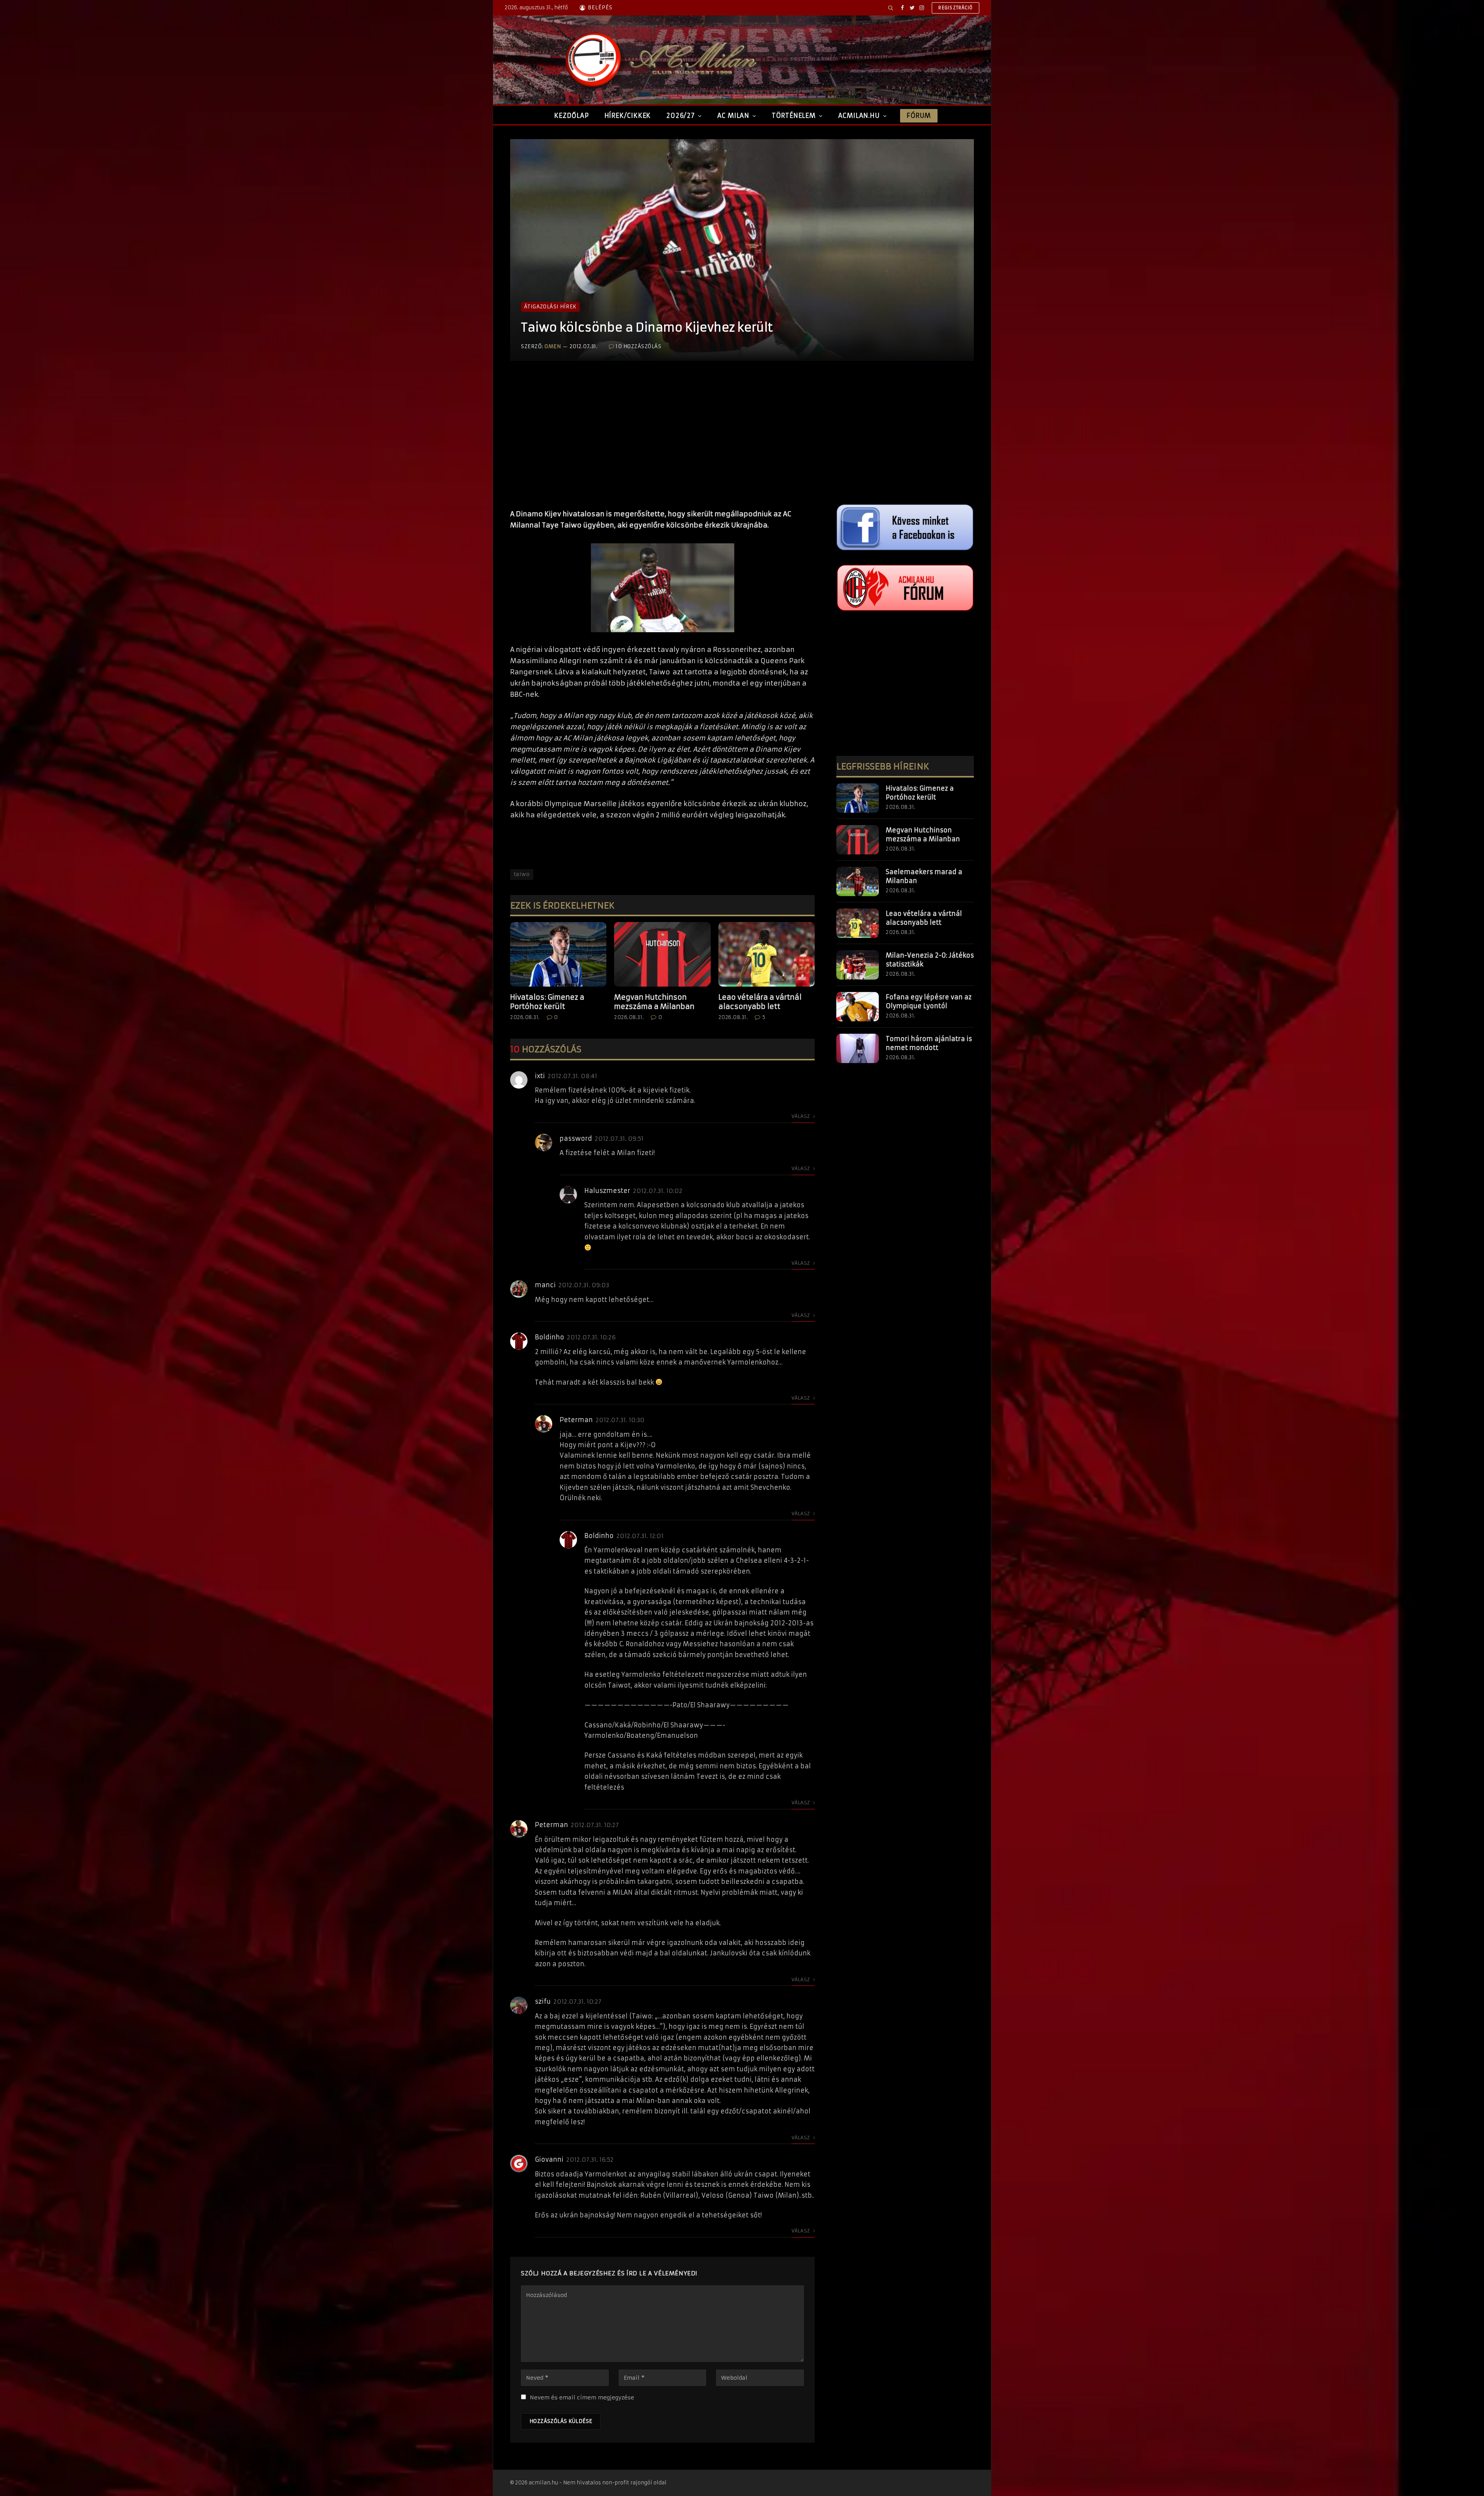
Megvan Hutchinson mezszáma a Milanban (654, 1002)
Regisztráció (956, 8)
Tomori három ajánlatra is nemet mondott (929, 1043)
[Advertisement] (662, 443)
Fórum (919, 116)
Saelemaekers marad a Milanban (924, 876)
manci (545, 1285)
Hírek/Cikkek (628, 116)
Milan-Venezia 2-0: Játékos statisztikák (930, 960)
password (576, 1138)
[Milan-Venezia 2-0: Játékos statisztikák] (858, 965)
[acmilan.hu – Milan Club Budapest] (659, 60)
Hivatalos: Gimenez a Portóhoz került (547, 1002)
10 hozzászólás (638, 346)
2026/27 (681, 116)
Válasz (801, 1116)
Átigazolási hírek (550, 307)
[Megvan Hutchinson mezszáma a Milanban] (662, 954)
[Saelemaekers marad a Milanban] (858, 881)
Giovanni (549, 2159)
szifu (543, 2001)
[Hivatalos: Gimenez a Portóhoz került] (558, 954)
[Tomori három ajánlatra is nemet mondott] (858, 1048)
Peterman (576, 1420)
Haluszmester (607, 1191)
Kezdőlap (571, 116)
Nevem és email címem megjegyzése (582, 2397)
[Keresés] (891, 8)
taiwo (522, 874)
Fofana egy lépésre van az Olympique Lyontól (929, 1001)
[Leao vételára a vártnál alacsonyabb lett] (767, 954)
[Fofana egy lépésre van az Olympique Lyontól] (858, 1007)
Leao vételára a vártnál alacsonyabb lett (760, 1002)
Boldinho (550, 1337)
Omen (553, 346)
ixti (540, 1076)
